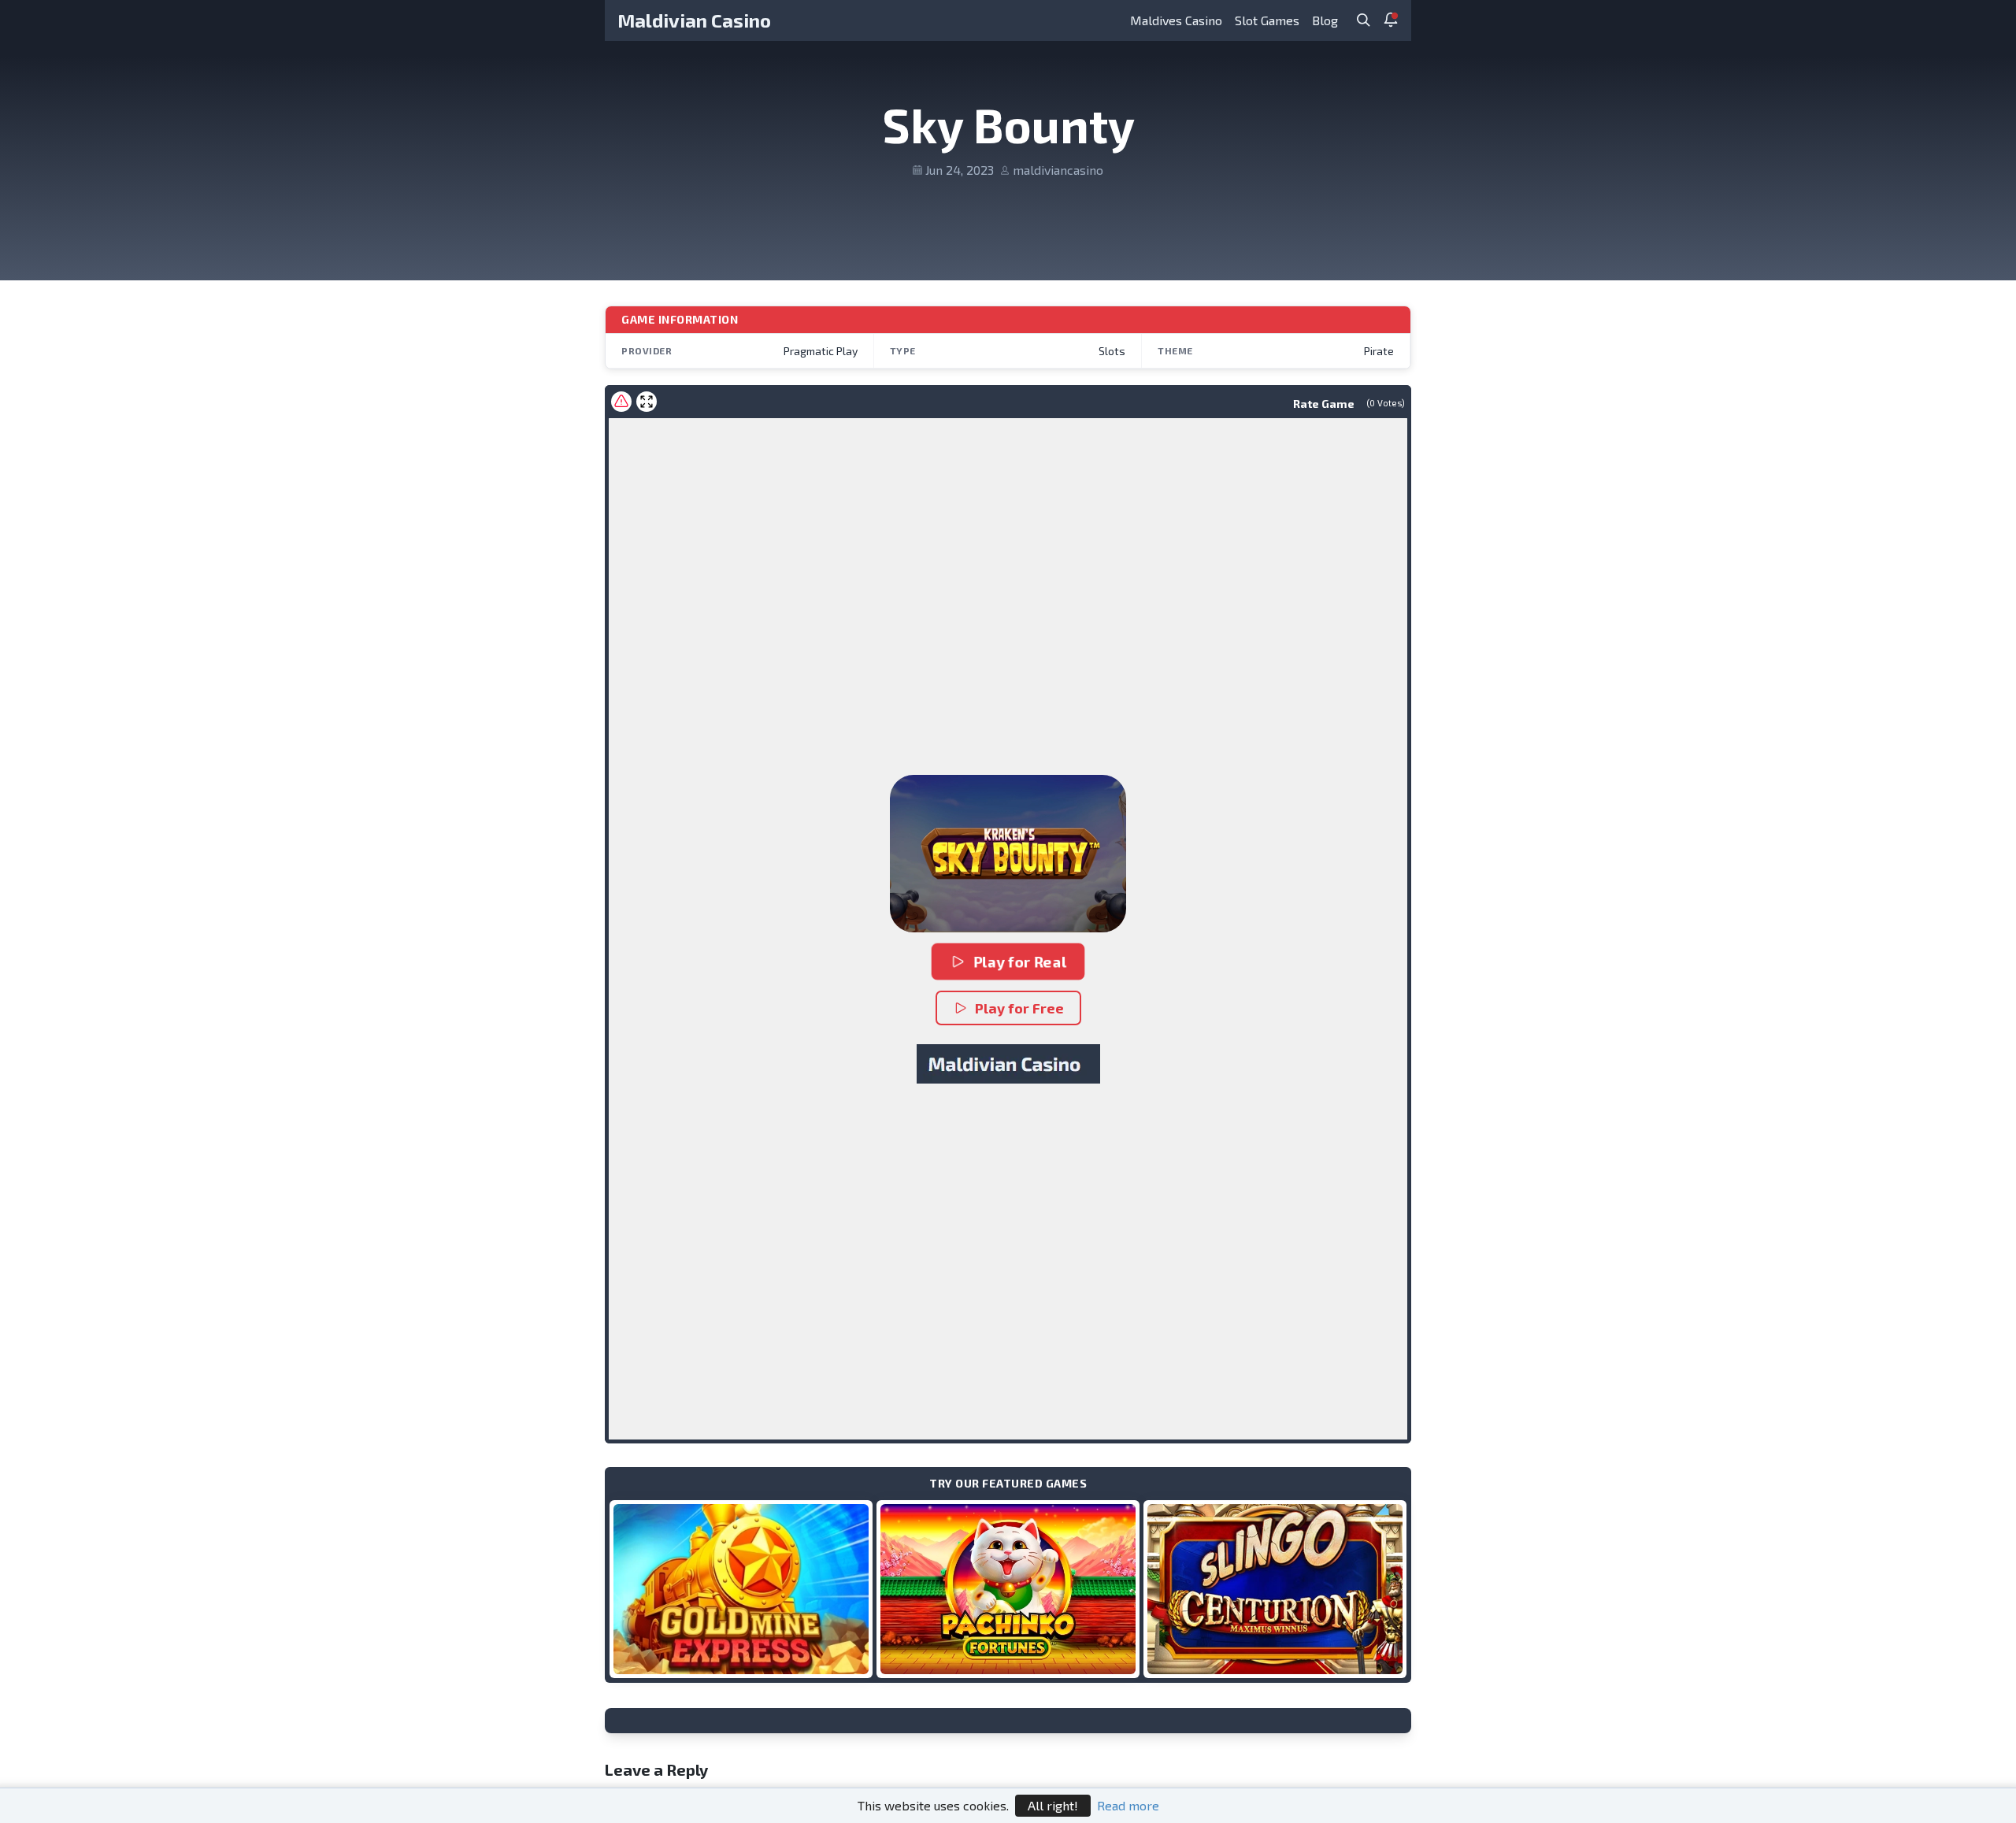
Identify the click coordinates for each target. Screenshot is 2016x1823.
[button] (1008, 854)
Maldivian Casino (694, 20)
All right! (1053, 1805)
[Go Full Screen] (647, 402)
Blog (1325, 20)
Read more (1128, 1805)
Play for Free (1019, 1008)
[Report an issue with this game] (621, 402)
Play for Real (1020, 962)
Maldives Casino (1176, 20)
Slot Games (1267, 20)
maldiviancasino (1058, 170)
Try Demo (741, 1589)
